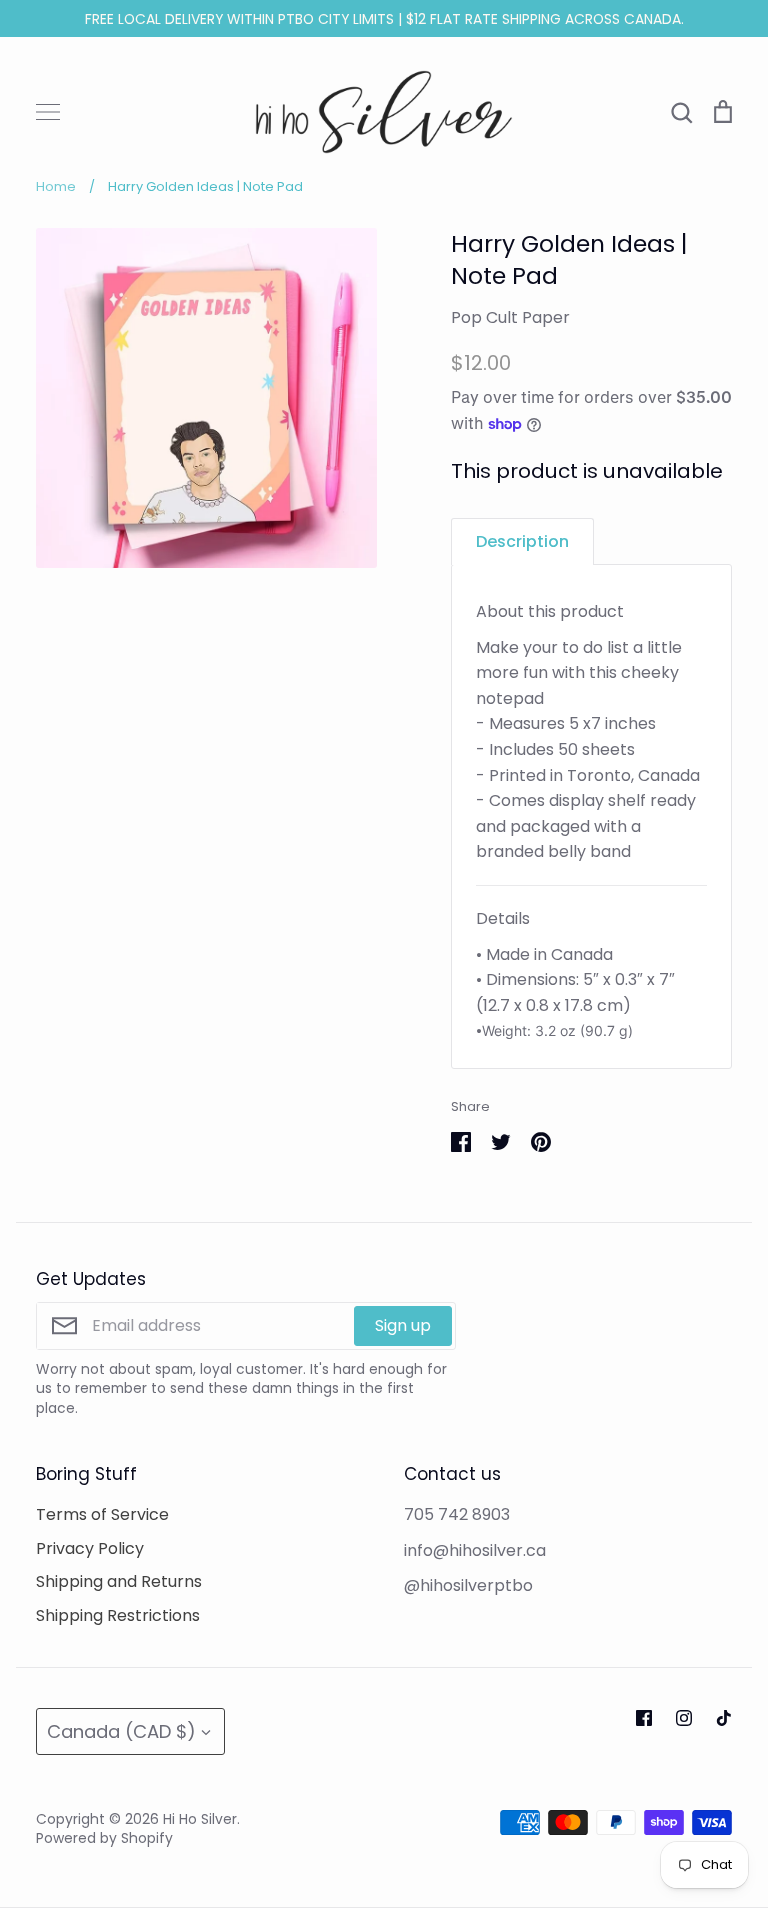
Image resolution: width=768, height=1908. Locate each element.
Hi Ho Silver (200, 1819)
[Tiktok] (724, 1718)
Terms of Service (102, 1514)
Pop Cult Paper (510, 317)
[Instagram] (684, 1718)
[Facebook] (644, 1718)
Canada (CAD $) (121, 1731)
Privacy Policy (90, 1548)
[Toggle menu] (48, 112)
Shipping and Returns (119, 1581)
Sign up (403, 1325)
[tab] (522, 541)
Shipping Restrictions (118, 1615)
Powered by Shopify (104, 1838)
